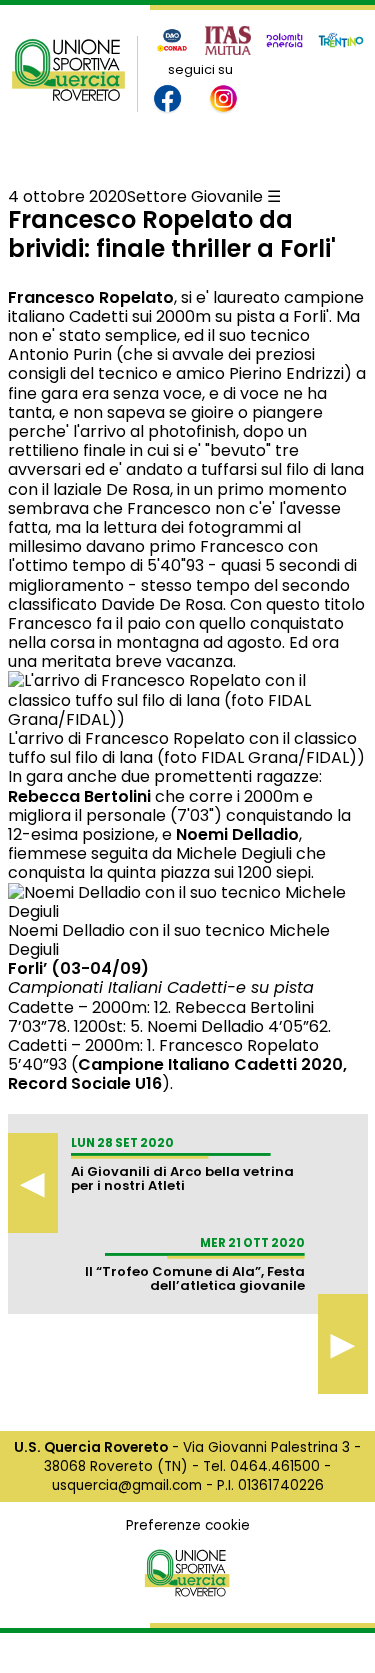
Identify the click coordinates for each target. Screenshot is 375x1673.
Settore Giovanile (195, 196)
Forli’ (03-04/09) (78, 968)
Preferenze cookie (188, 1525)
